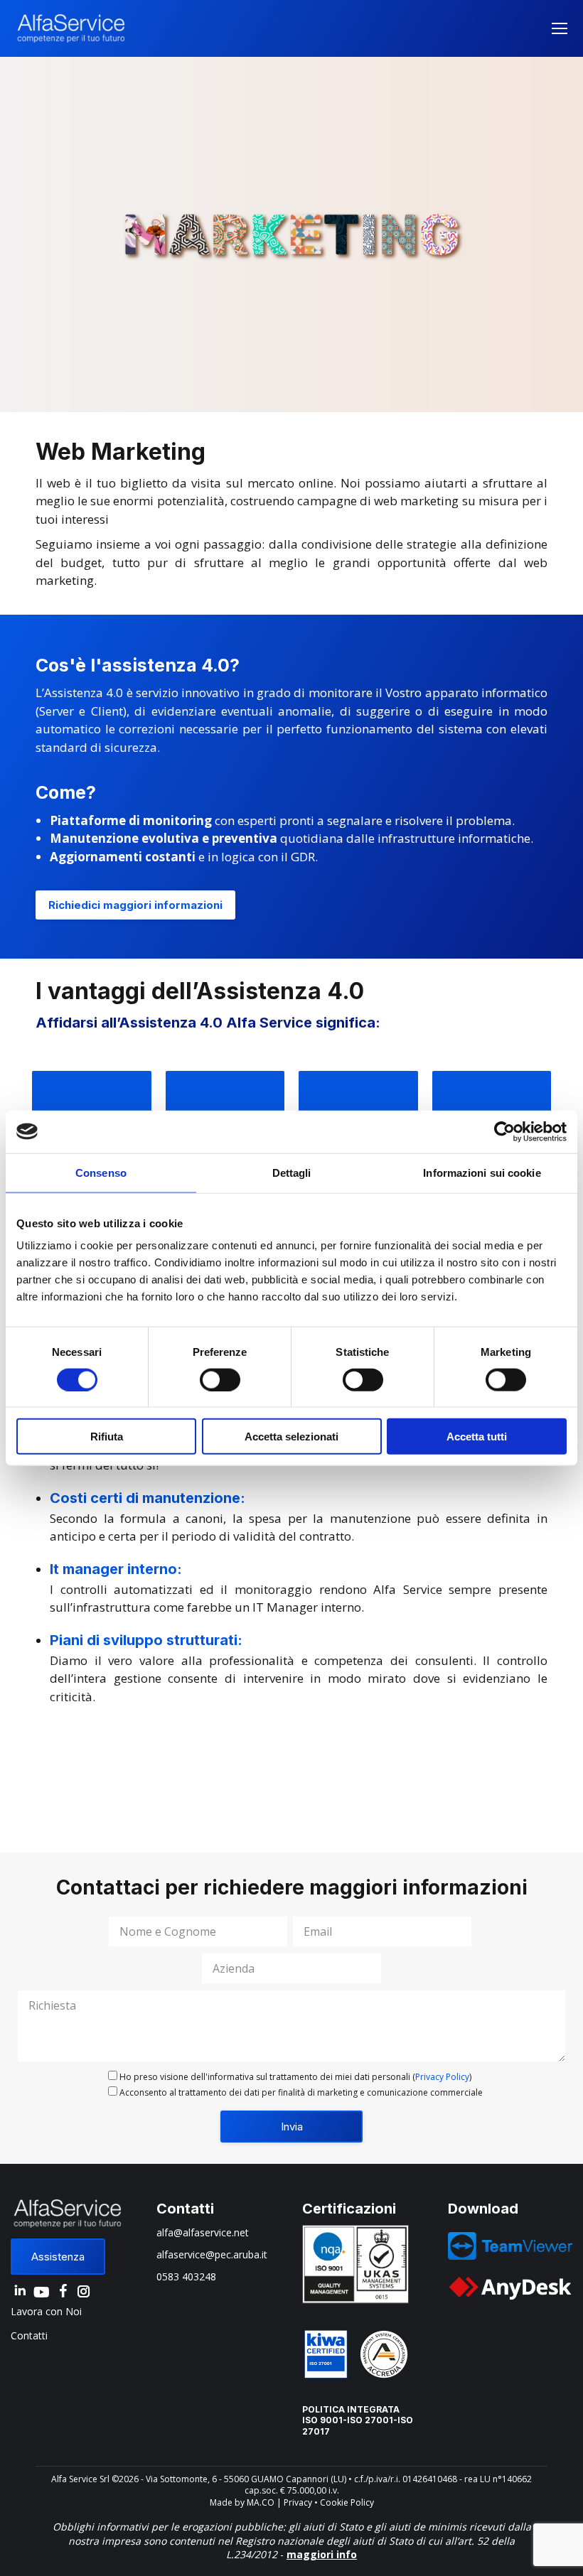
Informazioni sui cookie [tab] (482, 1172)
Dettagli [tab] (292, 1172)
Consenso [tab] (101, 1172)
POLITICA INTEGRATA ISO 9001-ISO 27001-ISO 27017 (358, 2420)
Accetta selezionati (291, 1437)
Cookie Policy (347, 2502)
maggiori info (322, 2554)
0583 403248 (186, 2276)
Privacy (298, 2502)
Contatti (29, 2335)
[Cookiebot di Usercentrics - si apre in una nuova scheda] (504, 1131)
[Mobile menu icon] (560, 28)
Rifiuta (107, 1437)
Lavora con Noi (46, 2311)
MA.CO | (265, 2502)
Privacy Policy (442, 2077)
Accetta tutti (477, 1437)
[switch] (220, 1379)
